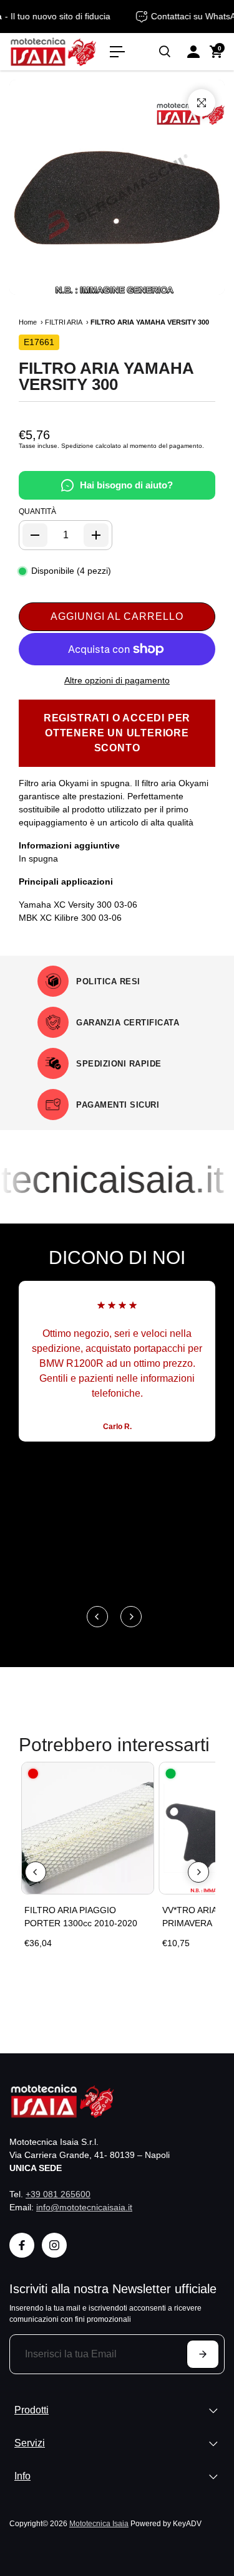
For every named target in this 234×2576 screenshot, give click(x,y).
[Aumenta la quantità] (96, 535)
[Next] (131, 1617)
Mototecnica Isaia (99, 2523)
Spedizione (77, 446)
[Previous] (97, 1617)
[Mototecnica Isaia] (53, 51)
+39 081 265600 (58, 2194)
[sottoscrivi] (203, 2354)
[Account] (193, 52)
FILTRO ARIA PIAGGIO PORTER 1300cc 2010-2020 (81, 1917)
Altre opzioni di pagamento (117, 680)
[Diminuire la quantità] (35, 535)
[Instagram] (54, 2245)
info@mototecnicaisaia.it (84, 2207)
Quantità (37, 511)
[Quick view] (142, 1774)
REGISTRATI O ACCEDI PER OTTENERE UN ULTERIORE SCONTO (117, 733)
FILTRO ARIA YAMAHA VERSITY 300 (106, 376)
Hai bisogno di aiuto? (126, 485)
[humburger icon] (117, 52)
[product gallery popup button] (202, 103)
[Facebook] (22, 2245)
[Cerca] (165, 52)
